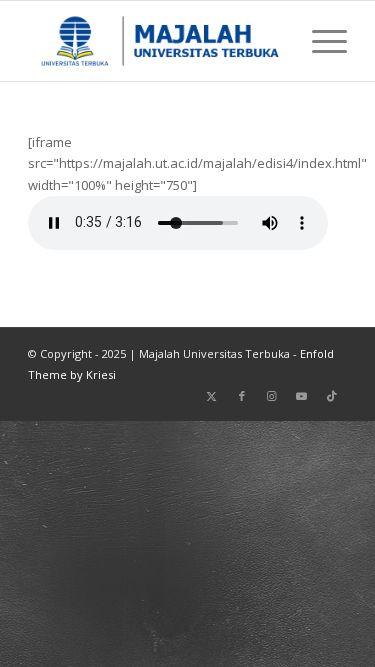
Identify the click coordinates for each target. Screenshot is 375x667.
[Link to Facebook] (242, 396)
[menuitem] (319, 41)
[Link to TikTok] (332, 396)
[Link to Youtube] (302, 396)
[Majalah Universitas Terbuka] (155, 41)
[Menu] (319, 41)
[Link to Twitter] (212, 396)
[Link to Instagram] (272, 396)
